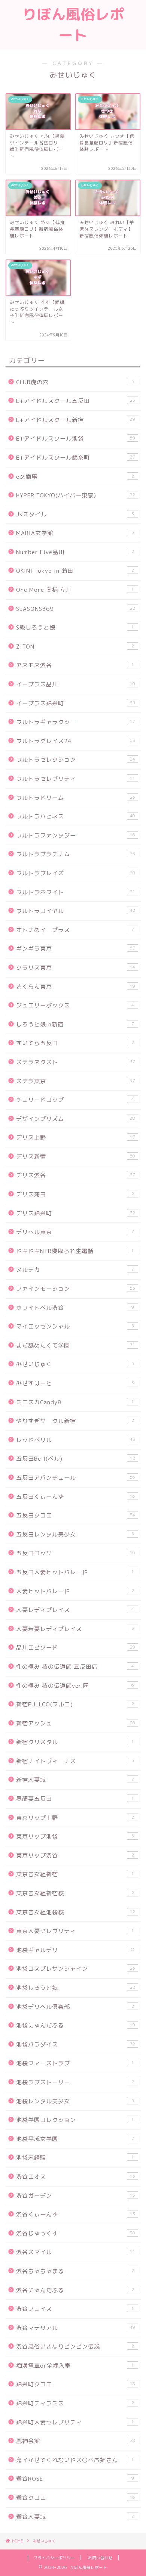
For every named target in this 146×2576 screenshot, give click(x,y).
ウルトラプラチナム (76, 854)
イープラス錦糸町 (76, 703)
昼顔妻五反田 (75, 1799)
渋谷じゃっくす (76, 2233)
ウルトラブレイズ (76, 873)
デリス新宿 (76, 1157)
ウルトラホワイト (76, 892)
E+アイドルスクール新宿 (76, 420)
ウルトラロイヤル (76, 911)
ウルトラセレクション (76, 760)
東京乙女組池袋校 (76, 1912)
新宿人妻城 (75, 1780)
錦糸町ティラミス (75, 2403)
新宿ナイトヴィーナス (75, 1761)
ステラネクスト (76, 1062)
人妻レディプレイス (75, 1610)
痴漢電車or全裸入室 (75, 2366)
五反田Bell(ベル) (76, 1459)
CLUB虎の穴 (75, 382)
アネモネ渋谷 (75, 665)
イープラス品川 (76, 684)
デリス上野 (76, 1138)
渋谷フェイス (75, 2309)
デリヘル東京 (75, 1232)
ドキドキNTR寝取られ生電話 (75, 1251)
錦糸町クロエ (76, 2384)
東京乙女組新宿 (75, 1874)
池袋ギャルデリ (75, 1950)
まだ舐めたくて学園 (76, 1346)
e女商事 (75, 477)
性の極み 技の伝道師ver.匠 (75, 1686)
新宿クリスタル (75, 1742)
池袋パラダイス (76, 2044)
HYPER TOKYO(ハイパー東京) (76, 495)
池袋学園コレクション (75, 2120)
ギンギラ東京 (76, 949)
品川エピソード (76, 1648)
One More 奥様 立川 (75, 590)
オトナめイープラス (75, 930)
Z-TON (75, 647)
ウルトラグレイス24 (76, 741)
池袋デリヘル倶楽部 (75, 2007)
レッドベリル (76, 1440)
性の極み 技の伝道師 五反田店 (75, 1667)
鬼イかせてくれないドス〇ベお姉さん (75, 2460)
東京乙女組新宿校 (75, 1893)
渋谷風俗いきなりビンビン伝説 (75, 2347)
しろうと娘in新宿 (75, 1024)
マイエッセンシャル (75, 1326)
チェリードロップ (75, 1100)
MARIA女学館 (75, 533)
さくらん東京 (76, 987)
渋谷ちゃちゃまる (75, 2271)
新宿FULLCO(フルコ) (75, 1704)
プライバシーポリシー (54, 2558)
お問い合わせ (100, 2558)
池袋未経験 (75, 2158)
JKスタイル (75, 514)
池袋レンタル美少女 (75, 2101)
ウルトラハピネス (76, 816)
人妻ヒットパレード (75, 1591)
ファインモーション (76, 1289)
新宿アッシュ (76, 1723)
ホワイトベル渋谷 (75, 1308)
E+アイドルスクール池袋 (76, 439)
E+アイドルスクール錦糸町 (76, 458)
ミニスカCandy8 (75, 1402)
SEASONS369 (76, 609)
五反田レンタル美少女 (75, 1534)
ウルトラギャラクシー (76, 722)
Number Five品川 (75, 552)
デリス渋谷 (76, 1175)
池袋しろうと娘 (76, 1988)
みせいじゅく (75, 1364)
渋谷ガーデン (76, 2196)
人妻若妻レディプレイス (75, 1629)
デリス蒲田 (75, 1194)
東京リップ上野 (75, 1818)
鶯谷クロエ (76, 2498)
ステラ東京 (76, 1081)
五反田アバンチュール (76, 1478)
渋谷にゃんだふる (75, 2290)
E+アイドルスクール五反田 (76, 401)
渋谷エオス (76, 2177)
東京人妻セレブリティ (75, 1931)
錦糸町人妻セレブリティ (75, 2422)
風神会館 (76, 2441)
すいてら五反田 (75, 1043)
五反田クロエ (76, 1515)
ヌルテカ (75, 1270)
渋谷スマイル (76, 2252)
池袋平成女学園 (75, 2139)
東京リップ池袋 (75, 1837)
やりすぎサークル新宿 (75, 1421)
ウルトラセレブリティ (76, 779)
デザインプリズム (76, 1119)
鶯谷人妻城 (75, 2517)
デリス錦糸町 (76, 1213)
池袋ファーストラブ (75, 2063)
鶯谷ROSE (75, 2479)
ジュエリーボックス (75, 1005)
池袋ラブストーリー (75, 2082)
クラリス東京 (76, 968)
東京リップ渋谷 (75, 1856)
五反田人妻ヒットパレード (75, 1572)
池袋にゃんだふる (76, 2025)
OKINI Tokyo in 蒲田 (75, 571)
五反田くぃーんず (76, 1497)
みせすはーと (75, 1383)
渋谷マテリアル (76, 2328)
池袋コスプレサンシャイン (76, 1969)
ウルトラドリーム (76, 798)
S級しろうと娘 (75, 627)
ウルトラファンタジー (76, 835)
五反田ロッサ (76, 1553)
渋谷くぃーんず (76, 2214)
